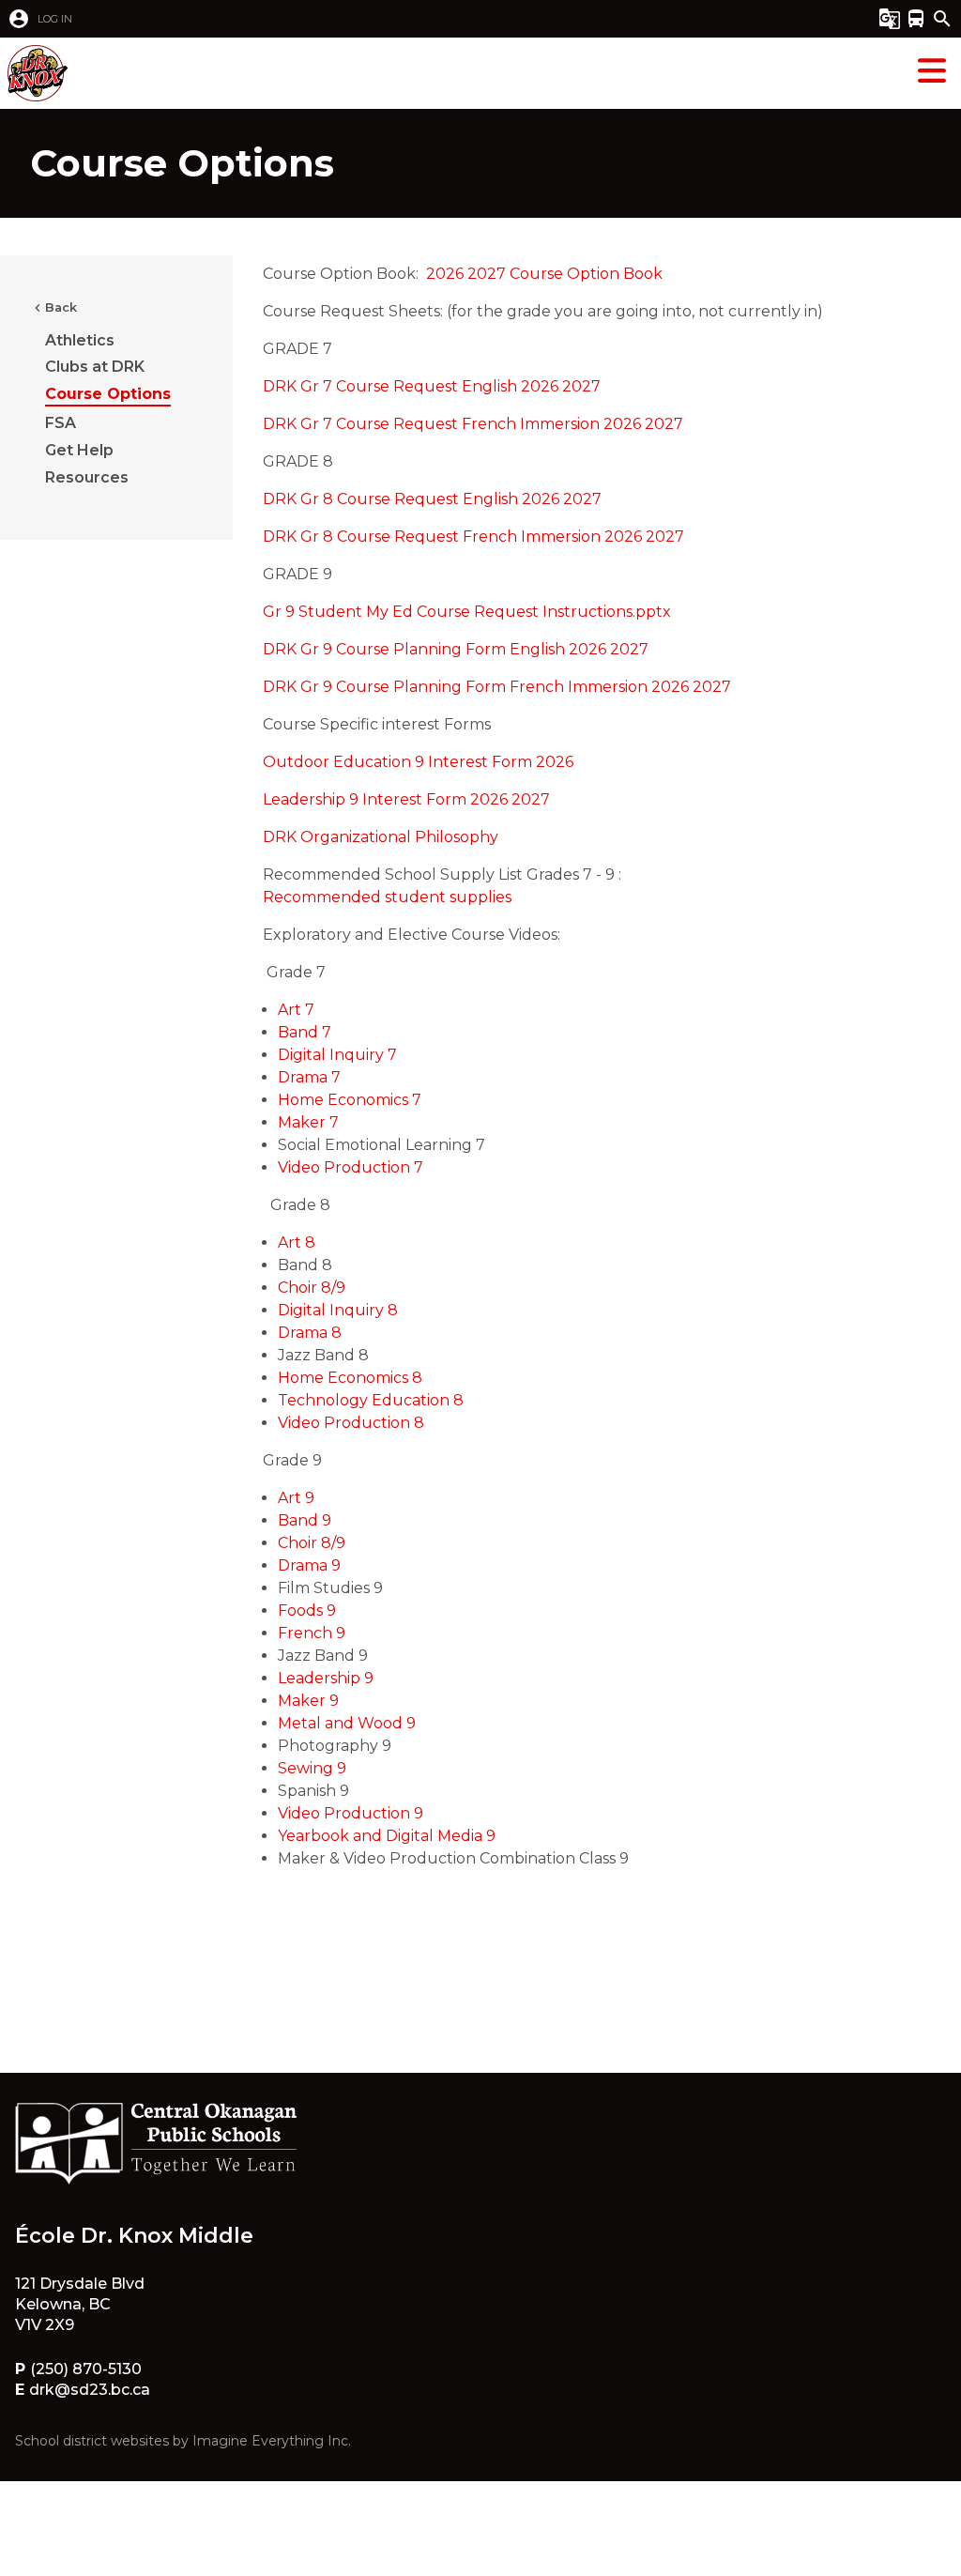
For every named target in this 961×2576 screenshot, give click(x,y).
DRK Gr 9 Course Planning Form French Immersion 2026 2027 (497, 687)
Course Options (108, 394)
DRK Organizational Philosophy (381, 837)
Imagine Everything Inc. (272, 2441)
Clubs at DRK (95, 367)
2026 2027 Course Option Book (544, 274)
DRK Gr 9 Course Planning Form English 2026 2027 (456, 649)
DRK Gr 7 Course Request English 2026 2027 (432, 386)
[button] (410, 19)
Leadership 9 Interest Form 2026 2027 (406, 799)
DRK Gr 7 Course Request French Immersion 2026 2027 (473, 424)
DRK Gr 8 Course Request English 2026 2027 (432, 499)
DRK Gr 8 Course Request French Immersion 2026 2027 (473, 537)
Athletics (80, 340)
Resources (87, 477)
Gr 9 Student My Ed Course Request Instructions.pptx (467, 612)
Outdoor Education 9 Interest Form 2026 (418, 762)
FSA (61, 423)
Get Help (79, 450)
